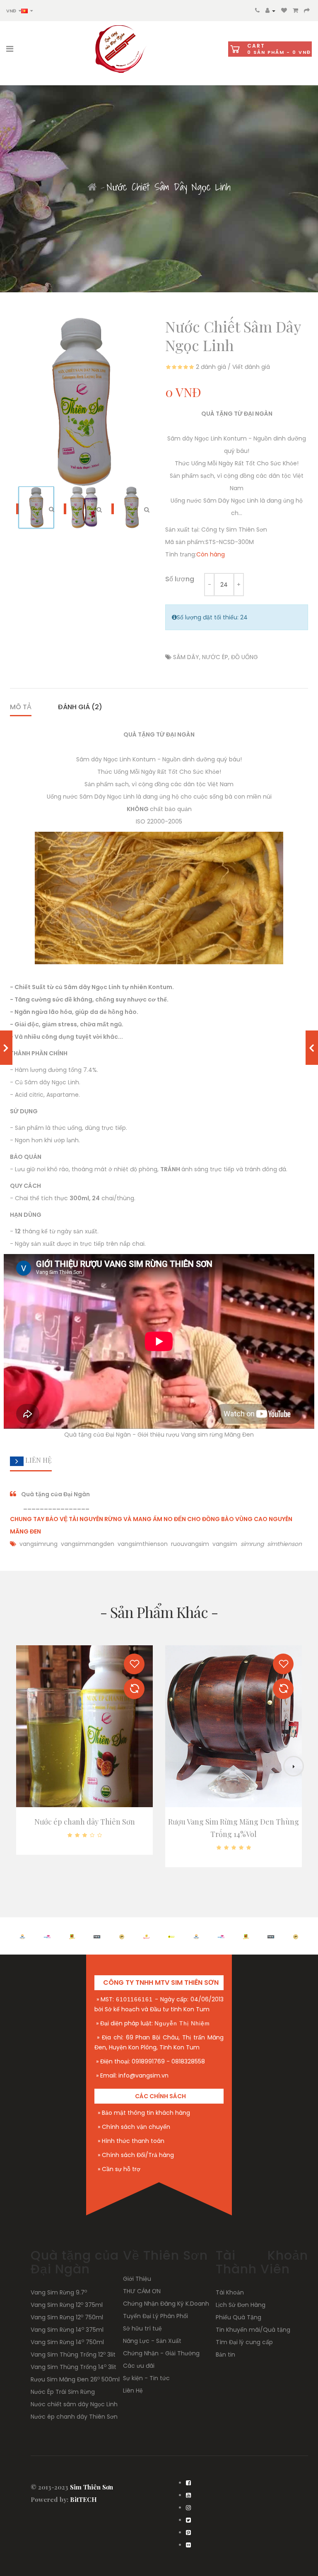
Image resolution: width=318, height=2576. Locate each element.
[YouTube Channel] (188, 2495)
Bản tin (225, 2355)
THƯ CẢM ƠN (142, 2291)
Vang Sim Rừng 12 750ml (67, 2317)
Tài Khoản (230, 2292)
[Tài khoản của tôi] (270, 10)
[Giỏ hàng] (295, 10)
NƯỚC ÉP (215, 657)
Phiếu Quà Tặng (238, 2317)
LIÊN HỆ (38, 1460)
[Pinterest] (188, 2533)
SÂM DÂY (186, 657)
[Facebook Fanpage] (188, 2483)
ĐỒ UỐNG (245, 657)
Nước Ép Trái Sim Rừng (63, 2392)
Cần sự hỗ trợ (121, 2169)
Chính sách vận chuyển (136, 2127)
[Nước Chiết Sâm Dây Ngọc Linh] (87, 509)
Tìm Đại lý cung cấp (244, 2342)
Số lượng (180, 579)
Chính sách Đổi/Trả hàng (138, 2155)
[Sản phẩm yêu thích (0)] (284, 10)
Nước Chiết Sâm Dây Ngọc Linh (169, 187)
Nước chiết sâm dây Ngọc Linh (74, 2404)
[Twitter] (188, 2520)
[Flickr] (188, 2545)
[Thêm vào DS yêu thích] (134, 1664)
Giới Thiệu (137, 2279)
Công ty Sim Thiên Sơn (234, 530)
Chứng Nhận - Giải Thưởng (161, 2353)
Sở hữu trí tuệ (142, 2328)
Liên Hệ (133, 2391)
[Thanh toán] (307, 10)
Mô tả (21, 707)
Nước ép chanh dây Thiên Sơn (85, 1822)
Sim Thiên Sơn (92, 2487)
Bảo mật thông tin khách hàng (146, 2113)
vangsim (226, 1544)
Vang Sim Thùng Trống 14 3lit (73, 2367)
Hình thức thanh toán (133, 2141)
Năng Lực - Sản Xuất (152, 2341)
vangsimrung (39, 1544)
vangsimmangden (88, 1544)
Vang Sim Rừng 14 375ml (67, 2330)
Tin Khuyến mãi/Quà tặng (253, 2330)
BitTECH (83, 2499)
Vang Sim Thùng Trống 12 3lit (73, 2355)
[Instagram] (188, 2508)
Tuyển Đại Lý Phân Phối (155, 2316)
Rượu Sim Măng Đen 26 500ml (75, 2379)
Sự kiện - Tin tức (146, 2378)
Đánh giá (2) (80, 707)
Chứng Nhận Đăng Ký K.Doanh (166, 2304)
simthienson (284, 1544)
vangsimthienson (143, 1544)
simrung (252, 1544)
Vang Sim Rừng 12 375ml (67, 2305)
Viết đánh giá (251, 367)
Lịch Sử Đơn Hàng (241, 2305)
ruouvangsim (190, 1544)
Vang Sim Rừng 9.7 (59, 2292)
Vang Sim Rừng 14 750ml (67, 2342)
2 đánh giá (211, 367)
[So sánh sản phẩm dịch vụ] (134, 1689)
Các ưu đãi (139, 2366)
